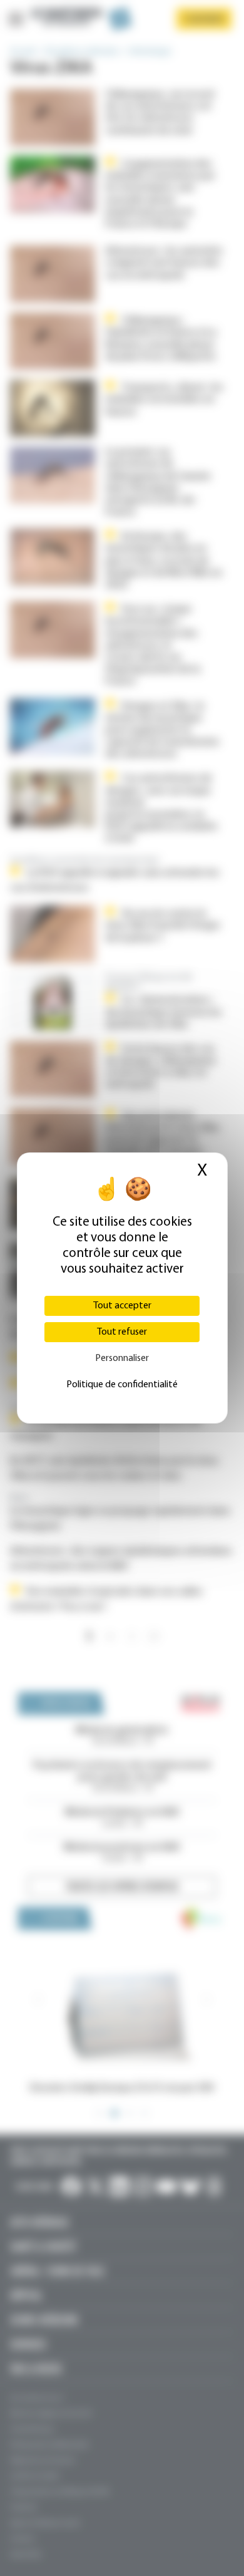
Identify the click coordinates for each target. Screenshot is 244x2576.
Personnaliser (122, 1358)
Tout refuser (122, 1332)
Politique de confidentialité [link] (122, 1385)
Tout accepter (122, 1306)
